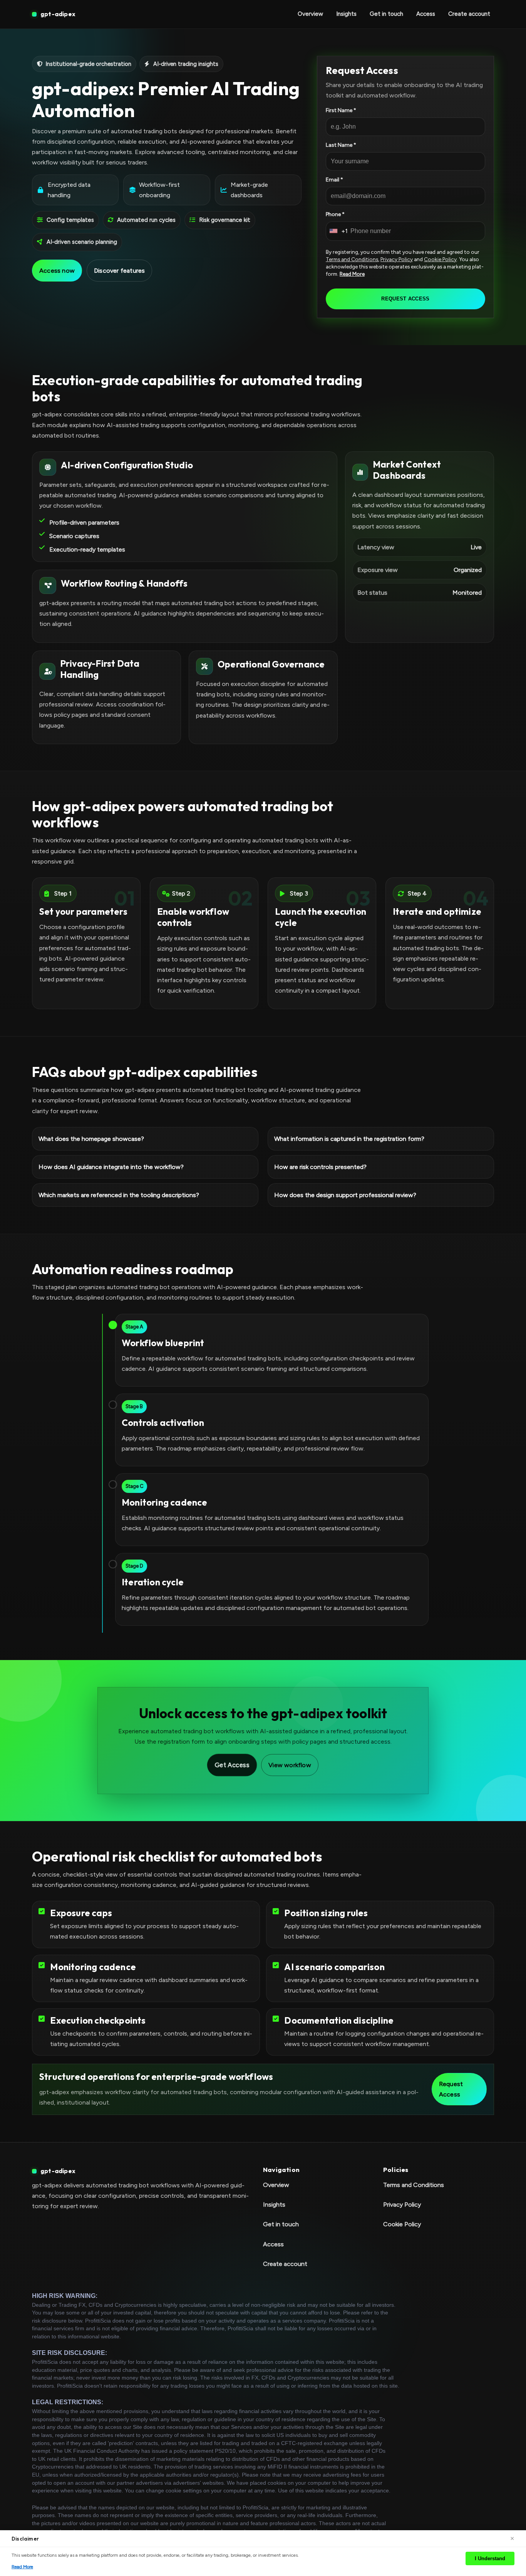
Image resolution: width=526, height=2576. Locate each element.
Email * (334, 180)
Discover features (119, 271)
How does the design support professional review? (345, 1195)
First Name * (341, 110)
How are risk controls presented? (320, 1167)
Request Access (451, 2089)
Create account (469, 14)
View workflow (290, 1765)
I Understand (490, 2558)
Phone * (335, 214)
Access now (57, 271)
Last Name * (341, 145)
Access (426, 14)
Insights (346, 14)
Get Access (232, 1765)
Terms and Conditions (352, 259)
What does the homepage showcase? (91, 1138)
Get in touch (386, 14)
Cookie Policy (440, 259)
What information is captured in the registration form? (349, 1138)
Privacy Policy (397, 259)
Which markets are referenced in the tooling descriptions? (119, 1195)
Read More (352, 274)
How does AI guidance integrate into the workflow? (111, 1167)
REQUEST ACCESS (405, 299)
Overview (310, 14)
